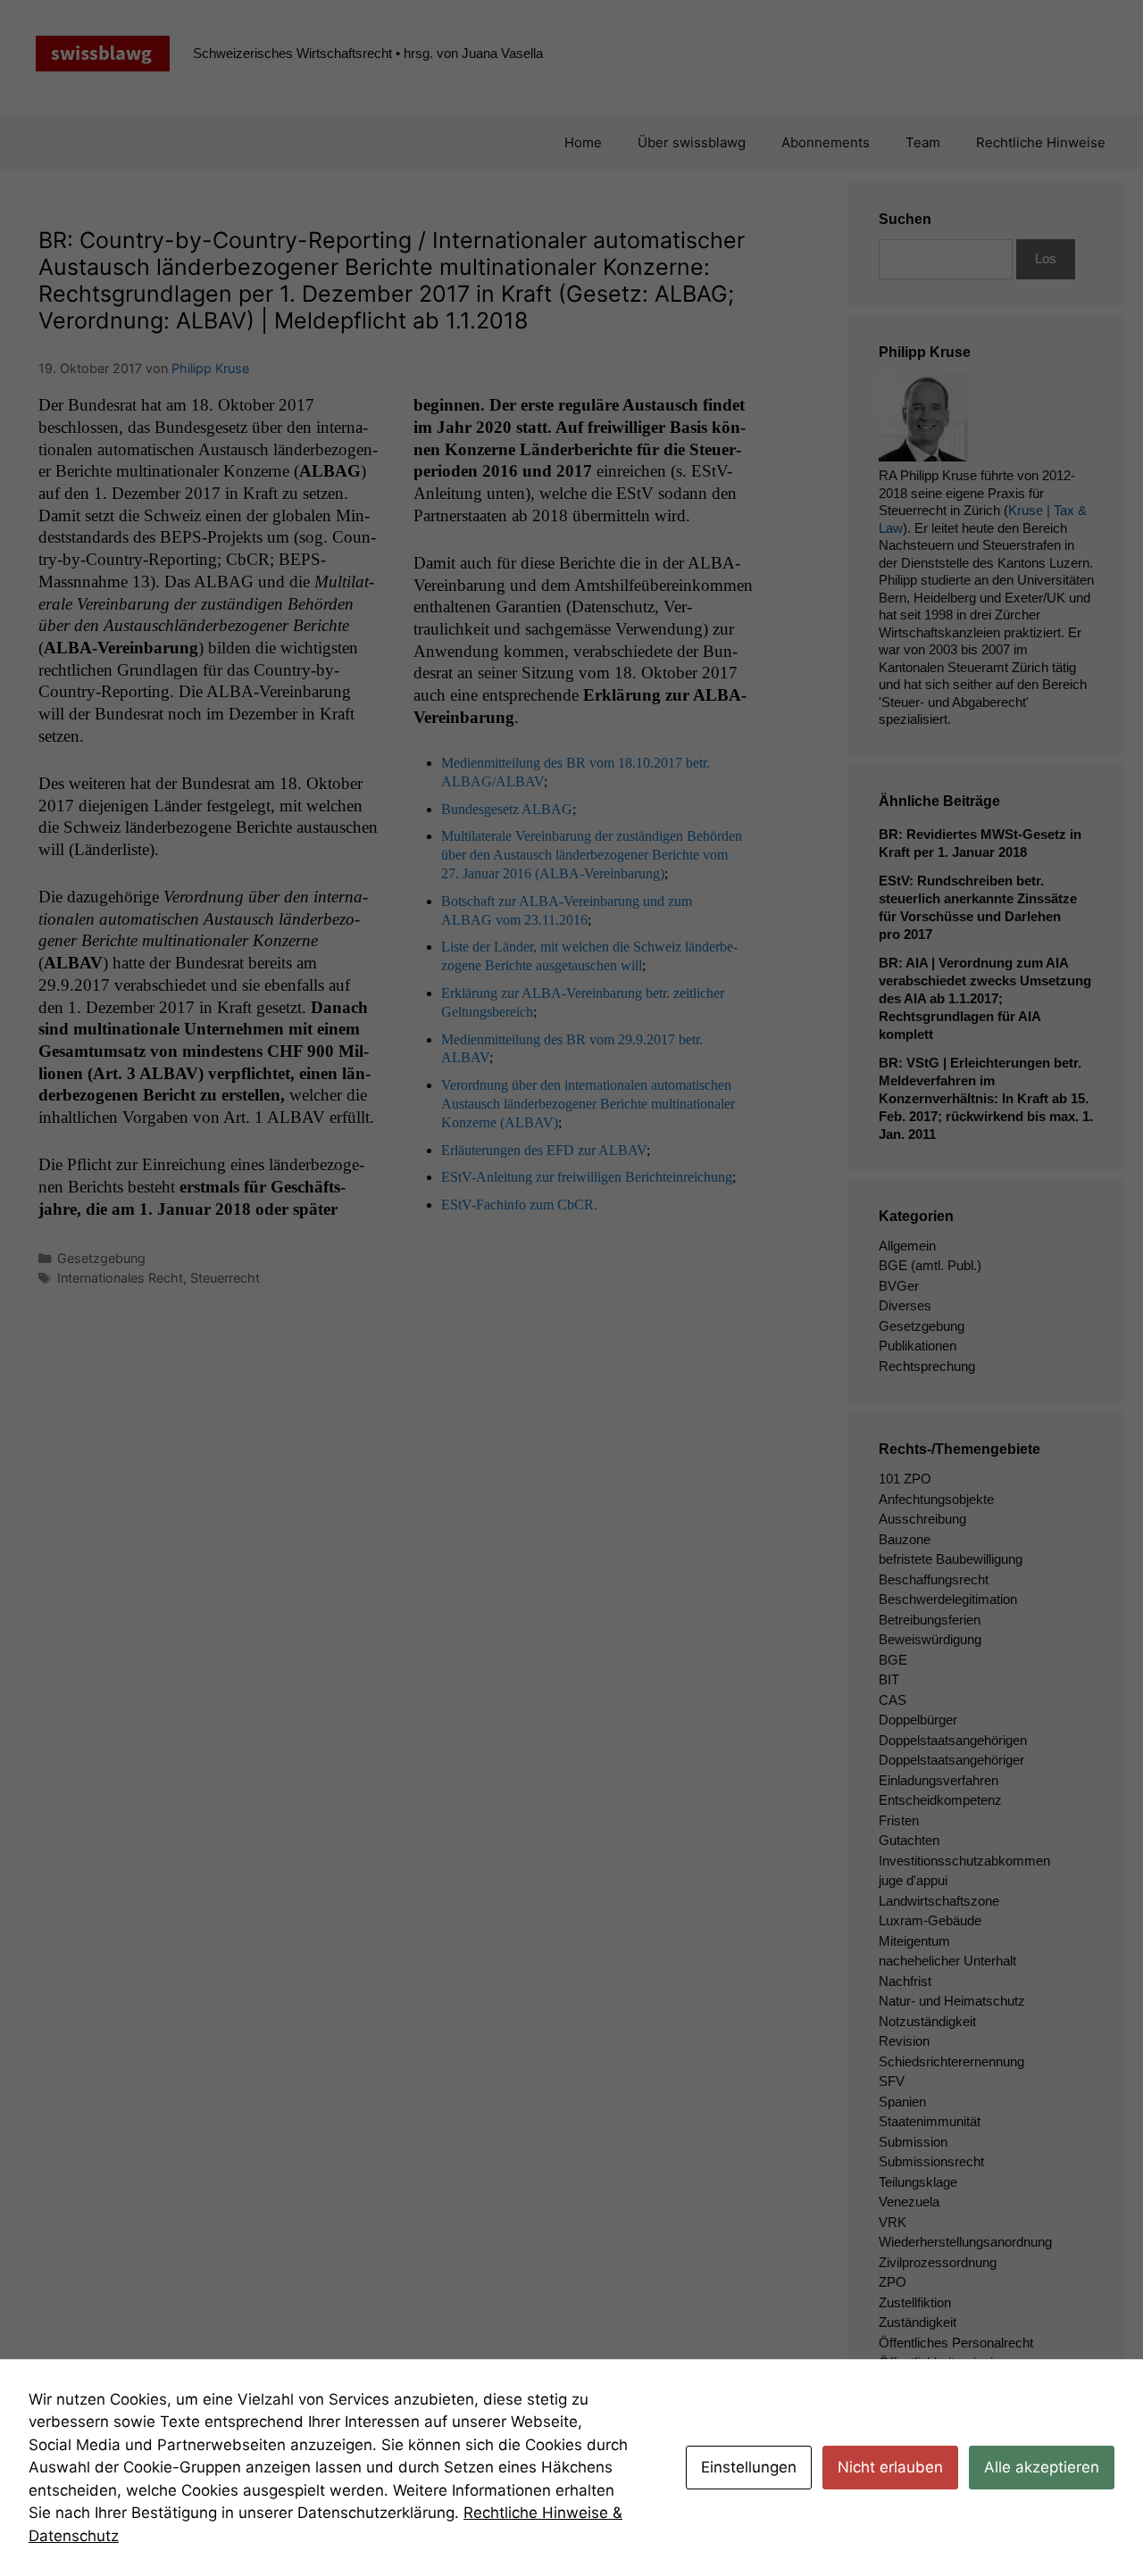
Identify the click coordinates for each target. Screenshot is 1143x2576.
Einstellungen (749, 2467)
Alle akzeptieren (1042, 2467)
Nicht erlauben (890, 2467)
